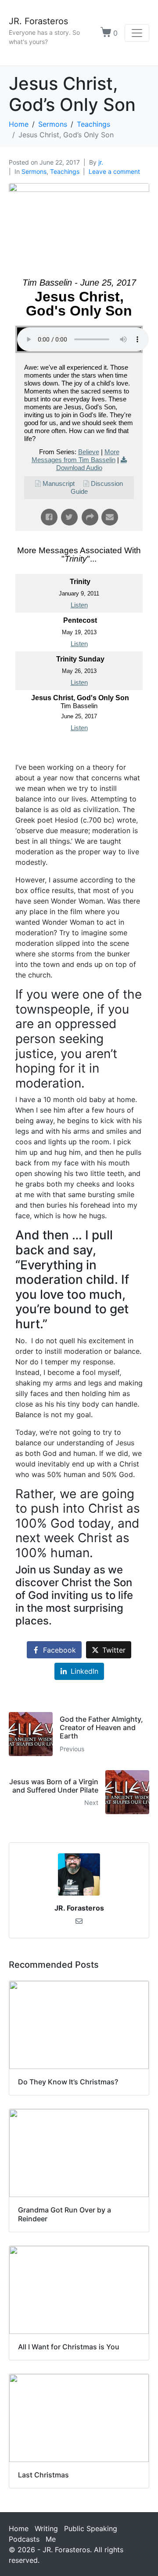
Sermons (34, 171)
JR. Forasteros (38, 21)
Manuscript (59, 483)
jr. (101, 162)
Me (51, 2539)
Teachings (65, 171)
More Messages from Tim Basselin (75, 456)
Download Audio (79, 468)
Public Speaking (91, 2528)
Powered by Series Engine (79, 753)
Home (19, 2528)
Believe (89, 452)
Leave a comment (114, 171)
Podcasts (24, 2539)
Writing (46, 2528)
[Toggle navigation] (137, 33)
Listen (79, 605)
